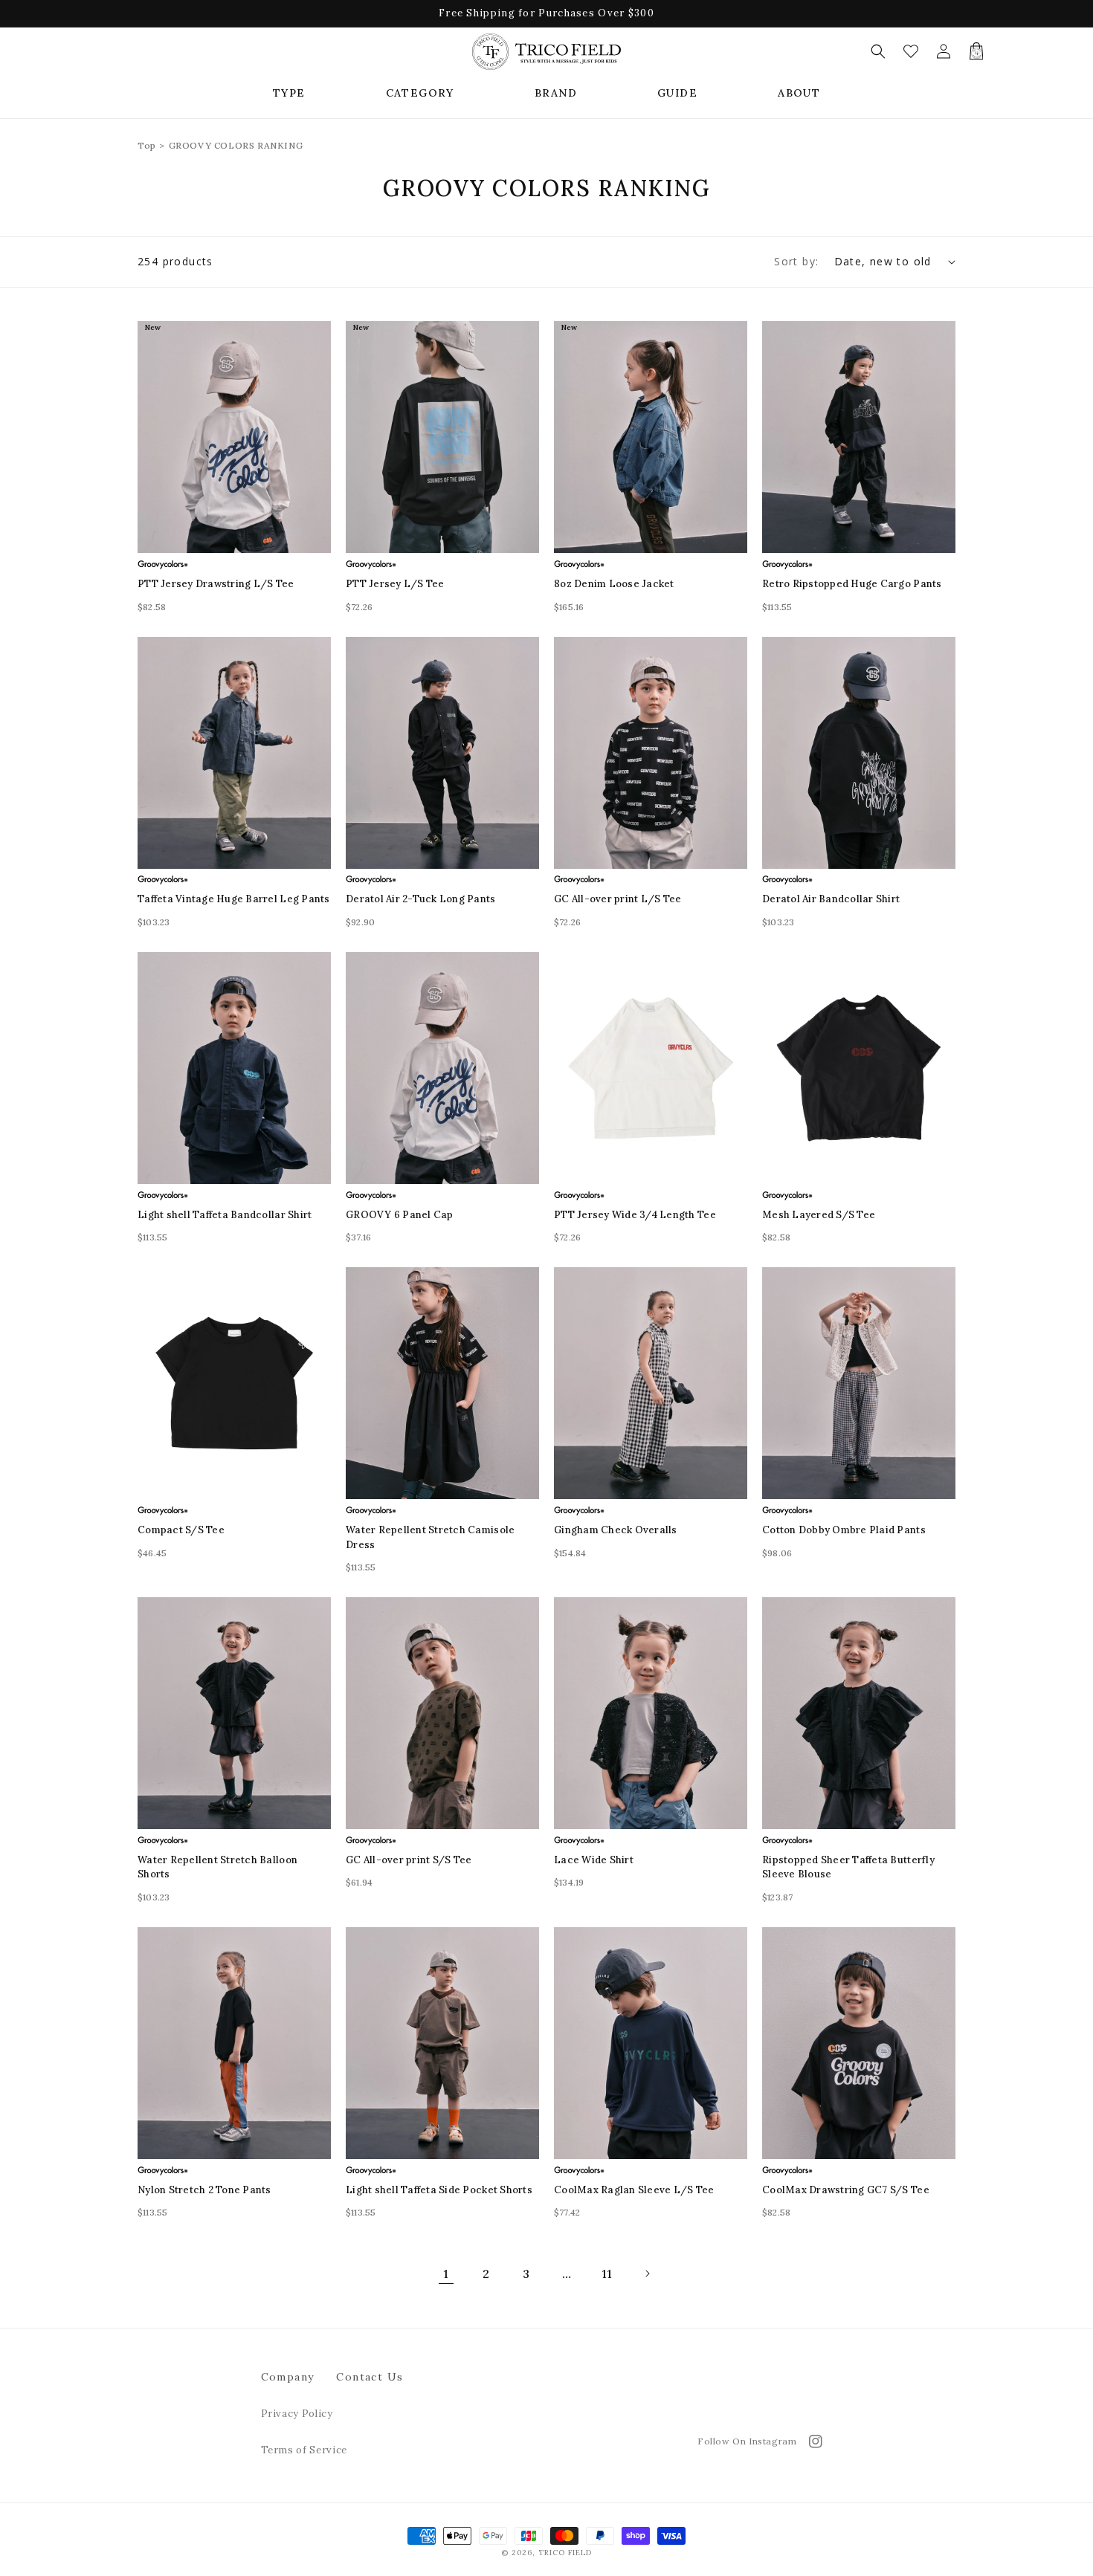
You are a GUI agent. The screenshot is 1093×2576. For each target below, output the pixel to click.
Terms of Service (304, 2450)
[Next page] (647, 2274)
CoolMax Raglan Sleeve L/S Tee (634, 2190)
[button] (289, 93)
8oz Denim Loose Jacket (614, 584)
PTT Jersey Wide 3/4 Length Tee (635, 1215)
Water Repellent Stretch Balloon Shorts (217, 1867)
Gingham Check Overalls (616, 1530)
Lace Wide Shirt (594, 1860)
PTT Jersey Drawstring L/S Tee (216, 584)
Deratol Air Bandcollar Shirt (831, 899)
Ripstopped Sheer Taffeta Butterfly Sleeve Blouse (848, 1867)
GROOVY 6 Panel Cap (400, 1215)
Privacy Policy (297, 2414)
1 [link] (446, 2274)
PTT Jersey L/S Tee (395, 584)
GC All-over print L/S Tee (618, 899)
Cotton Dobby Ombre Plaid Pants (844, 1530)
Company (288, 2377)
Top (147, 145)
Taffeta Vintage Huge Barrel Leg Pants (234, 899)
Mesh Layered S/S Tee (819, 1215)
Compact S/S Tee (181, 1530)
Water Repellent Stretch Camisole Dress (430, 1537)
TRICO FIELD (565, 2553)
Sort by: (796, 261)
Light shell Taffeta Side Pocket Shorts (439, 2190)
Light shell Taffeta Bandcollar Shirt (225, 1215)
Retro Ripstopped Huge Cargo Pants (852, 584)
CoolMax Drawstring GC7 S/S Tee (846, 2190)
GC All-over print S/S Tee (409, 1860)
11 (607, 2274)
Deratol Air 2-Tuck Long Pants (421, 899)
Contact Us (370, 2377)
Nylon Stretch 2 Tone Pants (204, 2190)
